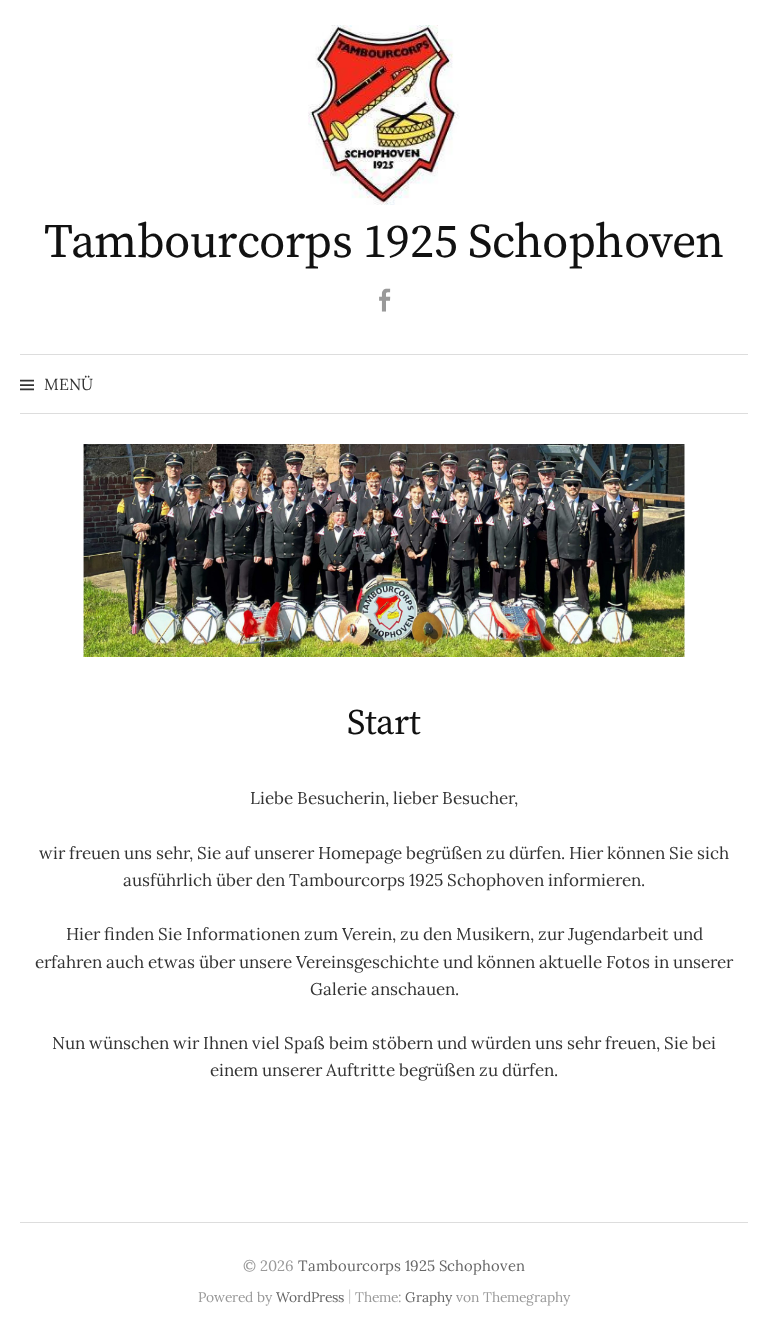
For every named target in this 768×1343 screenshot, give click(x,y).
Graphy (428, 1297)
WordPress (310, 1297)
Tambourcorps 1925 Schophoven (384, 243)
